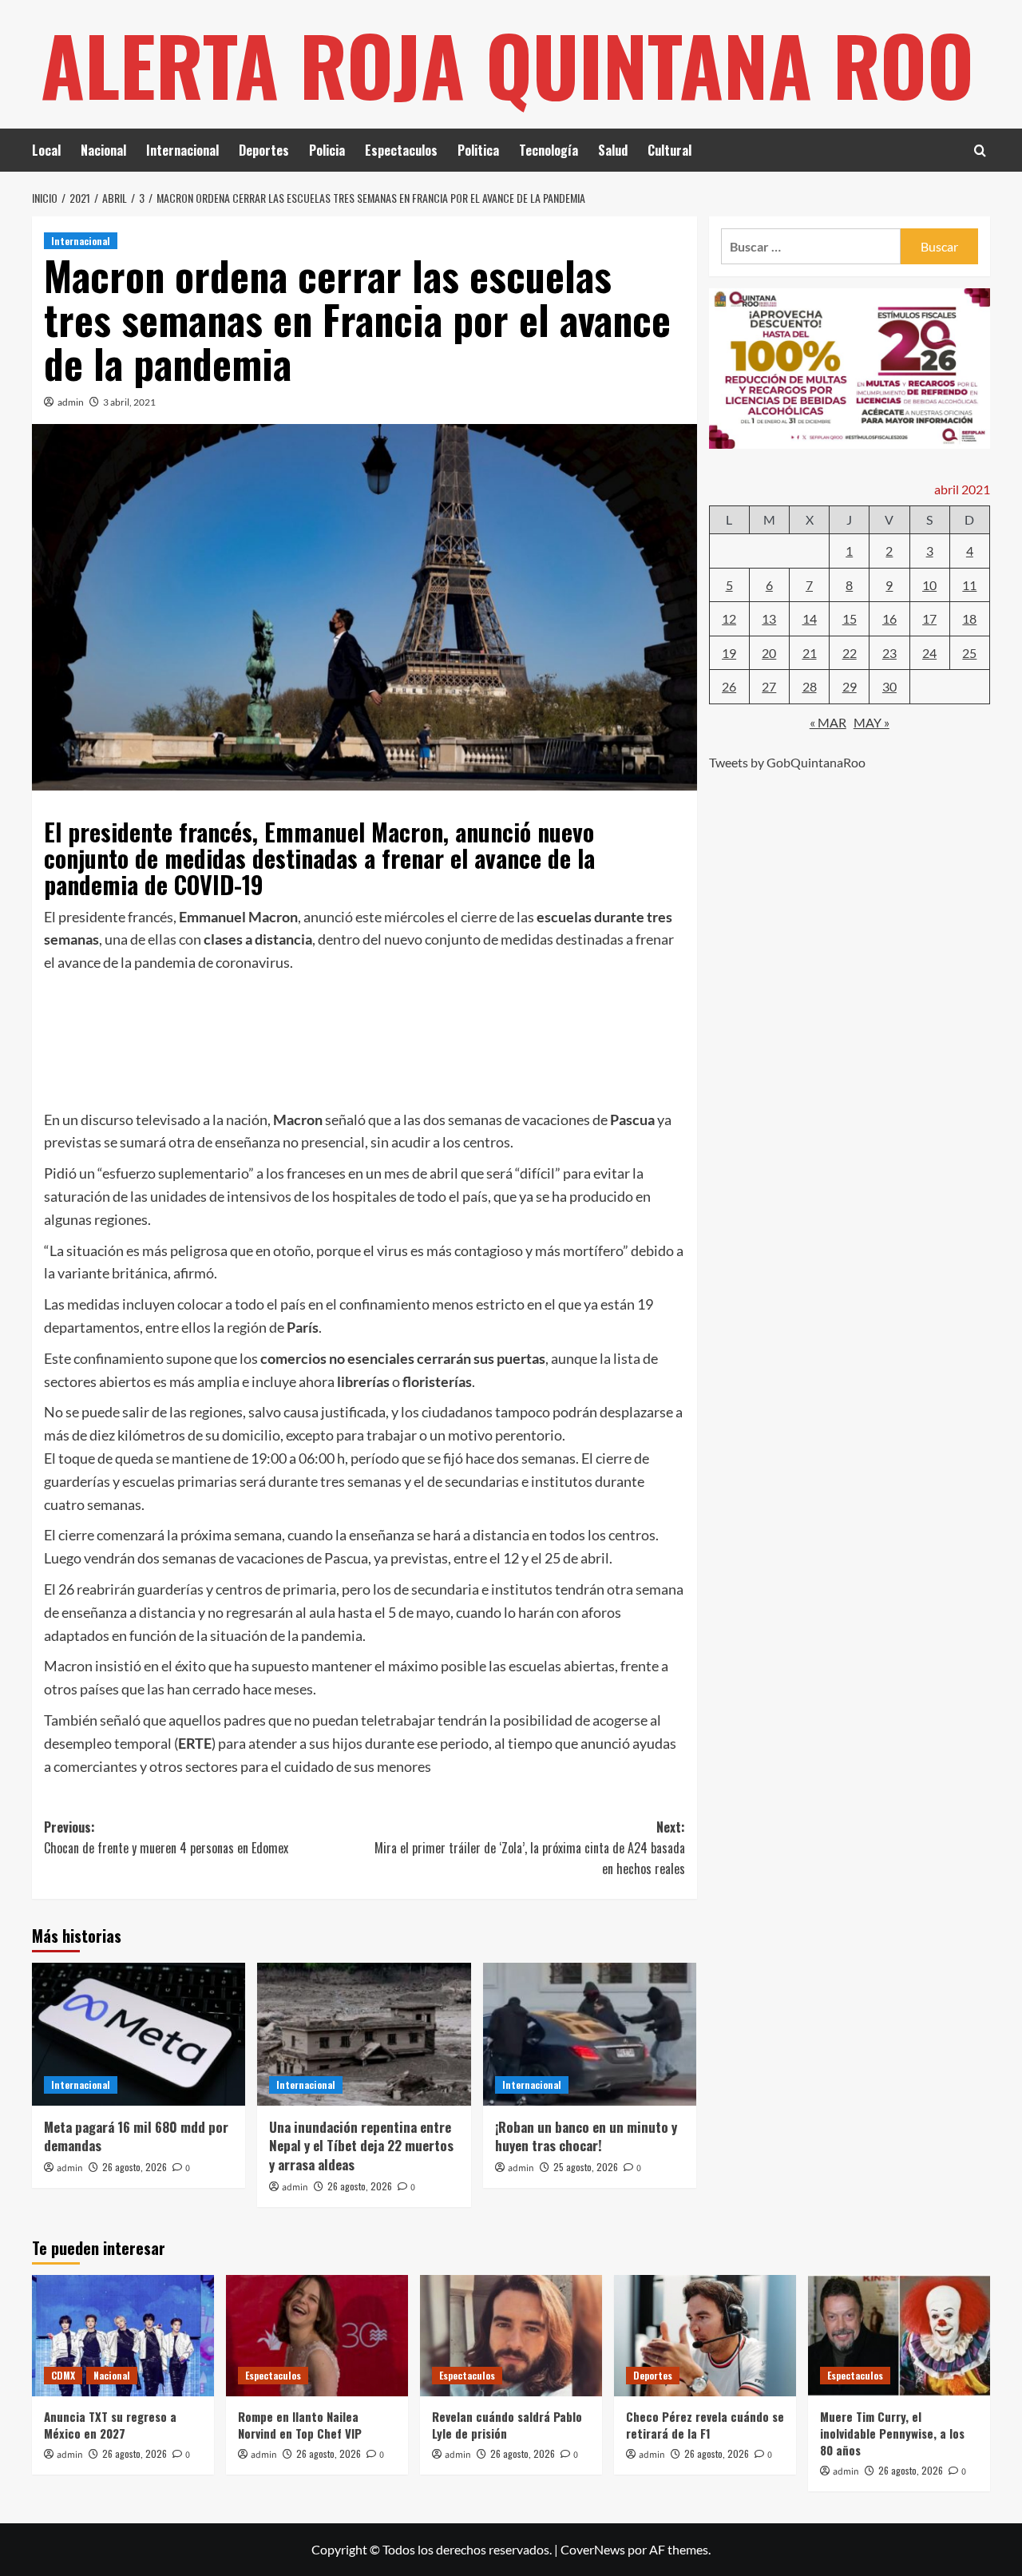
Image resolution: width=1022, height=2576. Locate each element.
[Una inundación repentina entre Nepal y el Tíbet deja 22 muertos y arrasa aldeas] (364, 2034)
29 (850, 686)
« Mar (828, 721)
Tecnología (549, 150)
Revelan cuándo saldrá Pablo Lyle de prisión (507, 2425)
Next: (529, 1847)
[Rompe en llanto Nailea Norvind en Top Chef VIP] (317, 2336)
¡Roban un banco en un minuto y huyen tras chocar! (586, 2136)
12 (729, 618)
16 (889, 618)
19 (729, 652)
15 (850, 618)
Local (46, 150)
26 (729, 686)
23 (889, 652)
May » (871, 721)
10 (929, 584)
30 (889, 686)
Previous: (166, 1837)
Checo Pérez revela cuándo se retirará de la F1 (705, 2425)
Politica (478, 150)
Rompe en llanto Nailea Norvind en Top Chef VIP (300, 2425)
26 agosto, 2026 (135, 2167)
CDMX (63, 2375)
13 (769, 618)
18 (969, 618)
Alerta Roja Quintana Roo (507, 64)
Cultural (669, 150)
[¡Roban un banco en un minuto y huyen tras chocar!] (590, 2034)
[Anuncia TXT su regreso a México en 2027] (123, 2336)
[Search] (980, 151)
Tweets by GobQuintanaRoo (787, 762)
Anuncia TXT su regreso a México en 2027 (110, 2425)
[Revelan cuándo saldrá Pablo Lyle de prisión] (511, 2336)
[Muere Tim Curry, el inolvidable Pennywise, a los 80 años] (899, 2336)
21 (810, 652)
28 (810, 686)
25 (969, 652)
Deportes (264, 150)
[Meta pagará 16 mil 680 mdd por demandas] (139, 2034)
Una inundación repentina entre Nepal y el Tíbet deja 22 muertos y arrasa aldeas (361, 2146)
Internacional (182, 150)
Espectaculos (401, 150)
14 (810, 618)
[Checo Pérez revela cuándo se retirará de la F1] (705, 2336)
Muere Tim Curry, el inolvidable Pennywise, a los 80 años (892, 2433)
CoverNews (593, 2549)
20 (769, 652)
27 (769, 686)
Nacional (103, 150)
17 (929, 618)
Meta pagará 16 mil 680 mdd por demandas (136, 2136)
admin (71, 402)
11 (969, 584)
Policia (327, 150)
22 (850, 652)
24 (929, 652)
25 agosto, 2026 (586, 2167)
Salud (613, 150)
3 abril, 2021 (129, 402)
